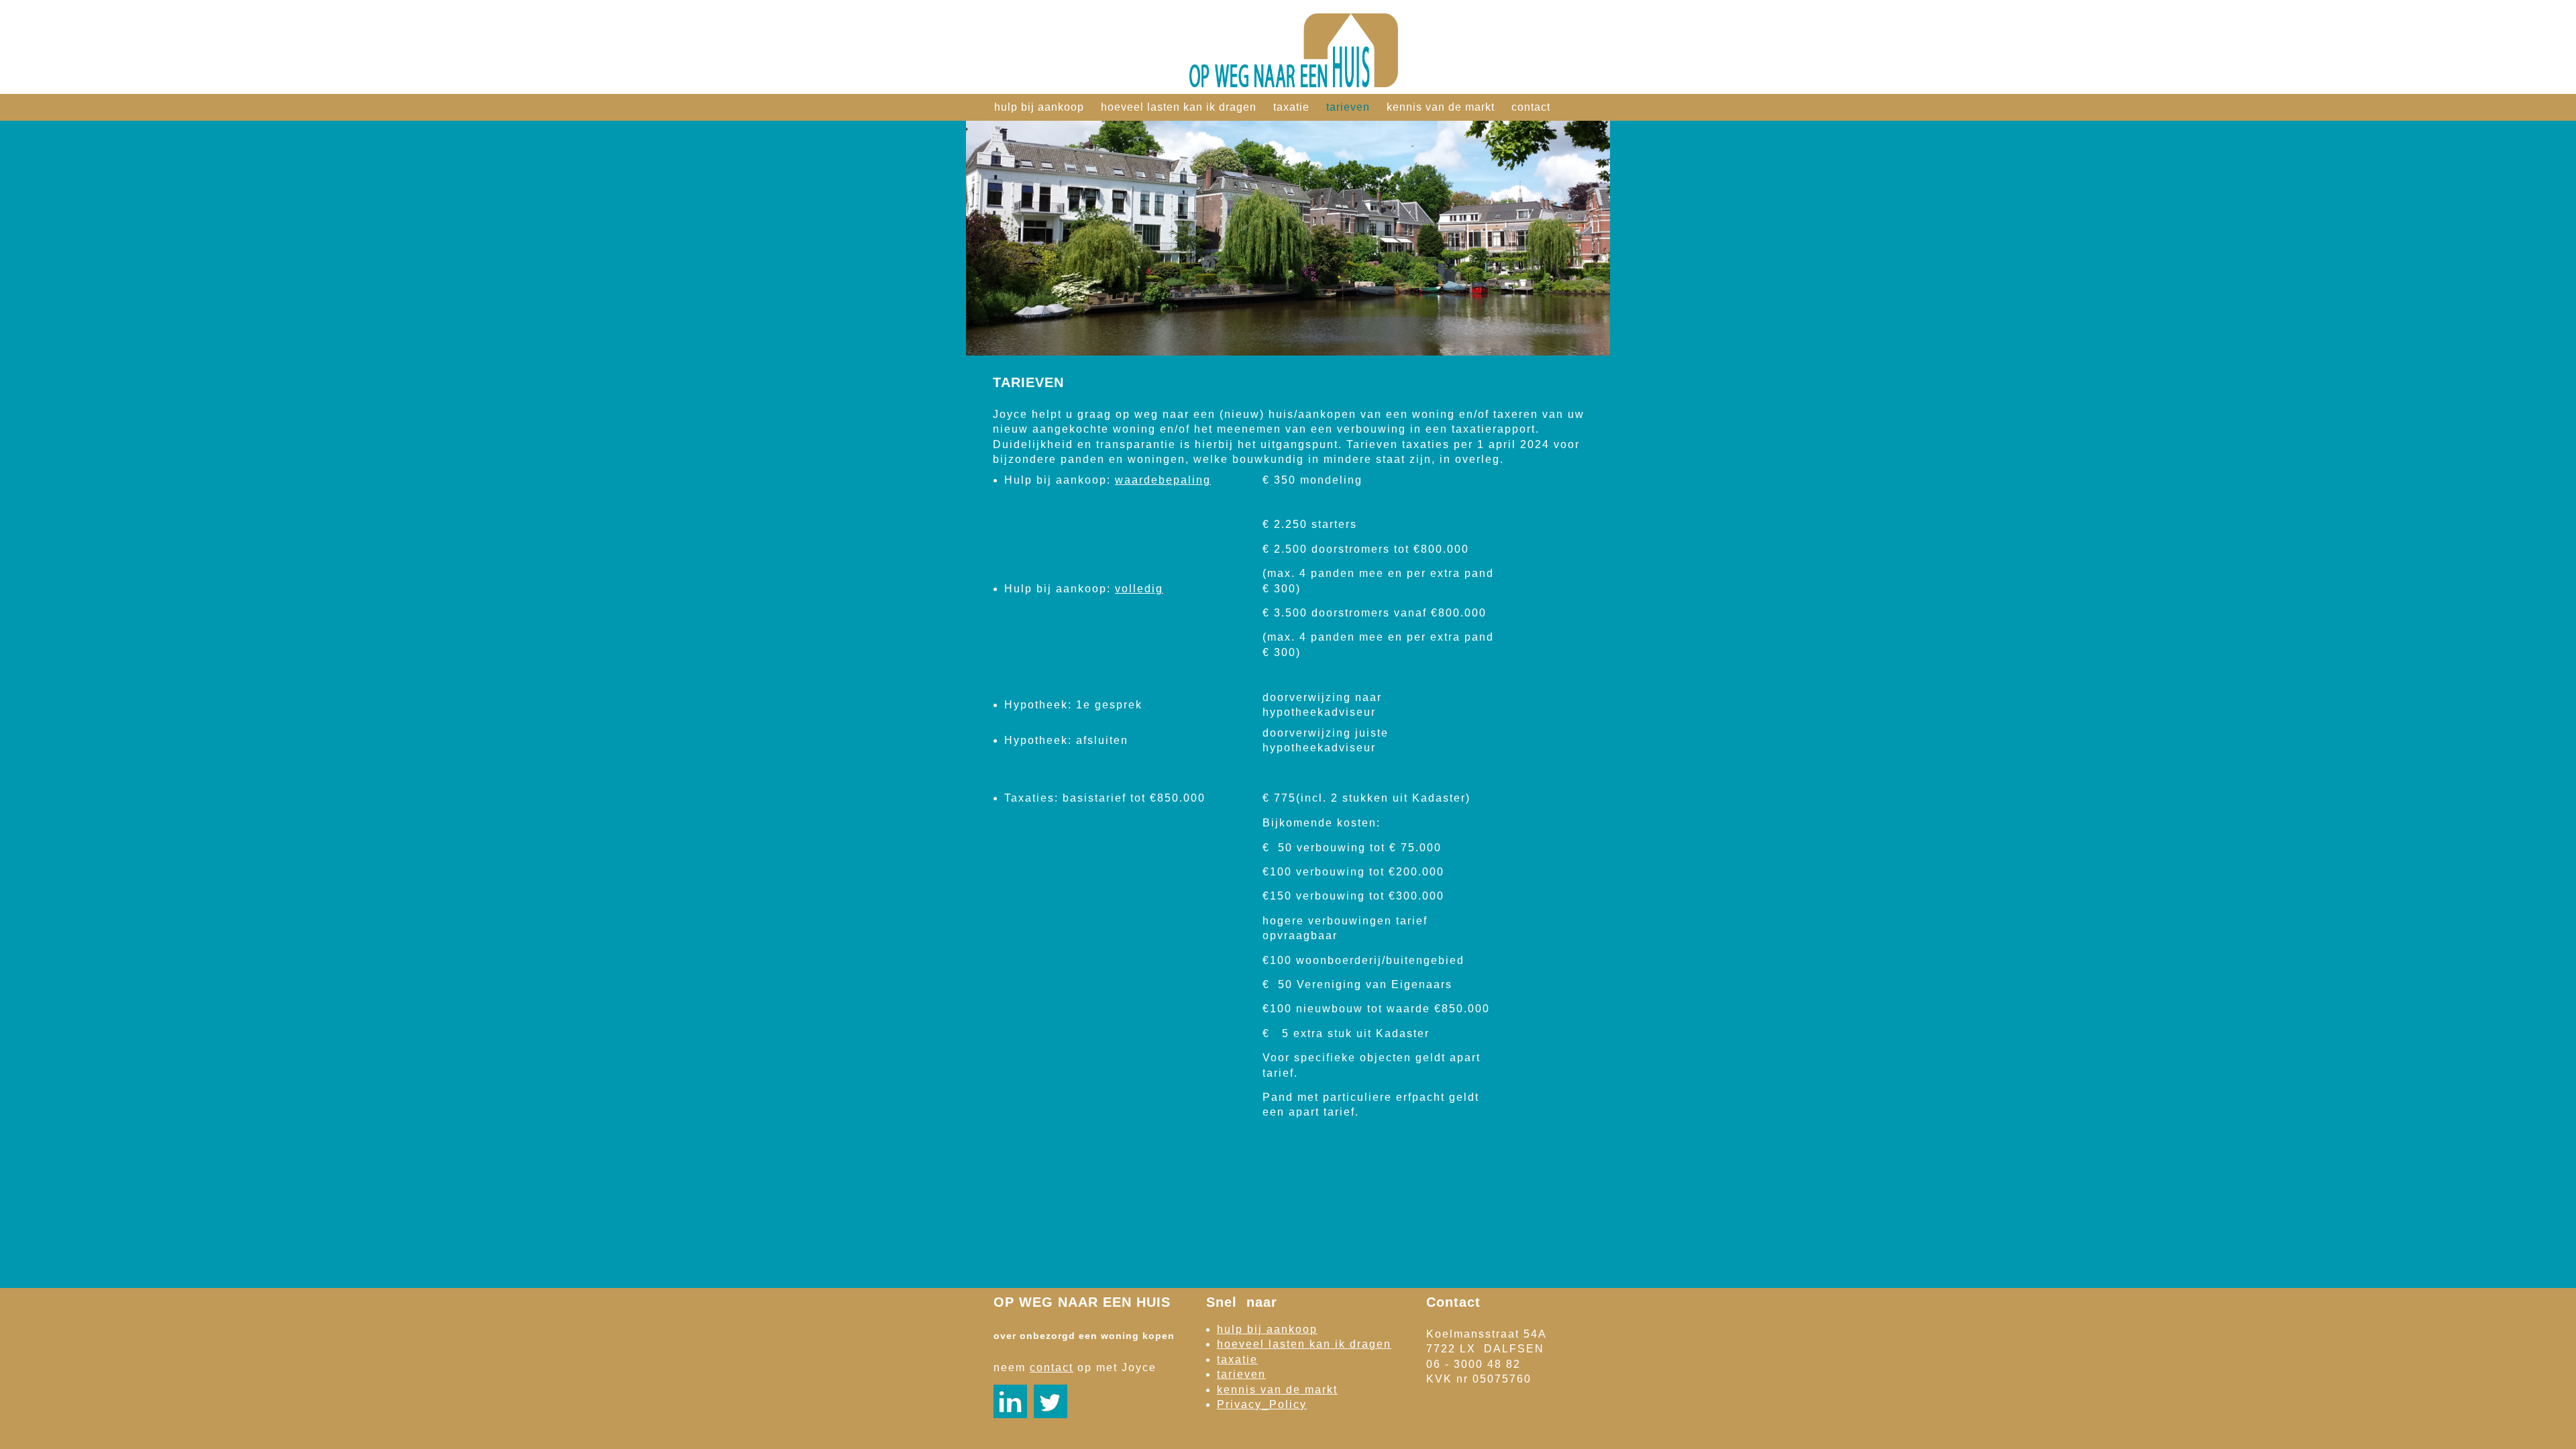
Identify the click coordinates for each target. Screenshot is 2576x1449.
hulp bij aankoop (1039, 107)
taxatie (1291, 107)
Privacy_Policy (1262, 1404)
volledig (1139, 589)
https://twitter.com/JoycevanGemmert (1051, 1401)
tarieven (1348, 107)
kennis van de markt (1441, 107)
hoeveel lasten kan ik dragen (1179, 107)
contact (1531, 107)
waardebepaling (1163, 480)
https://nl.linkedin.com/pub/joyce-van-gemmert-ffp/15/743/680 (1010, 1401)
